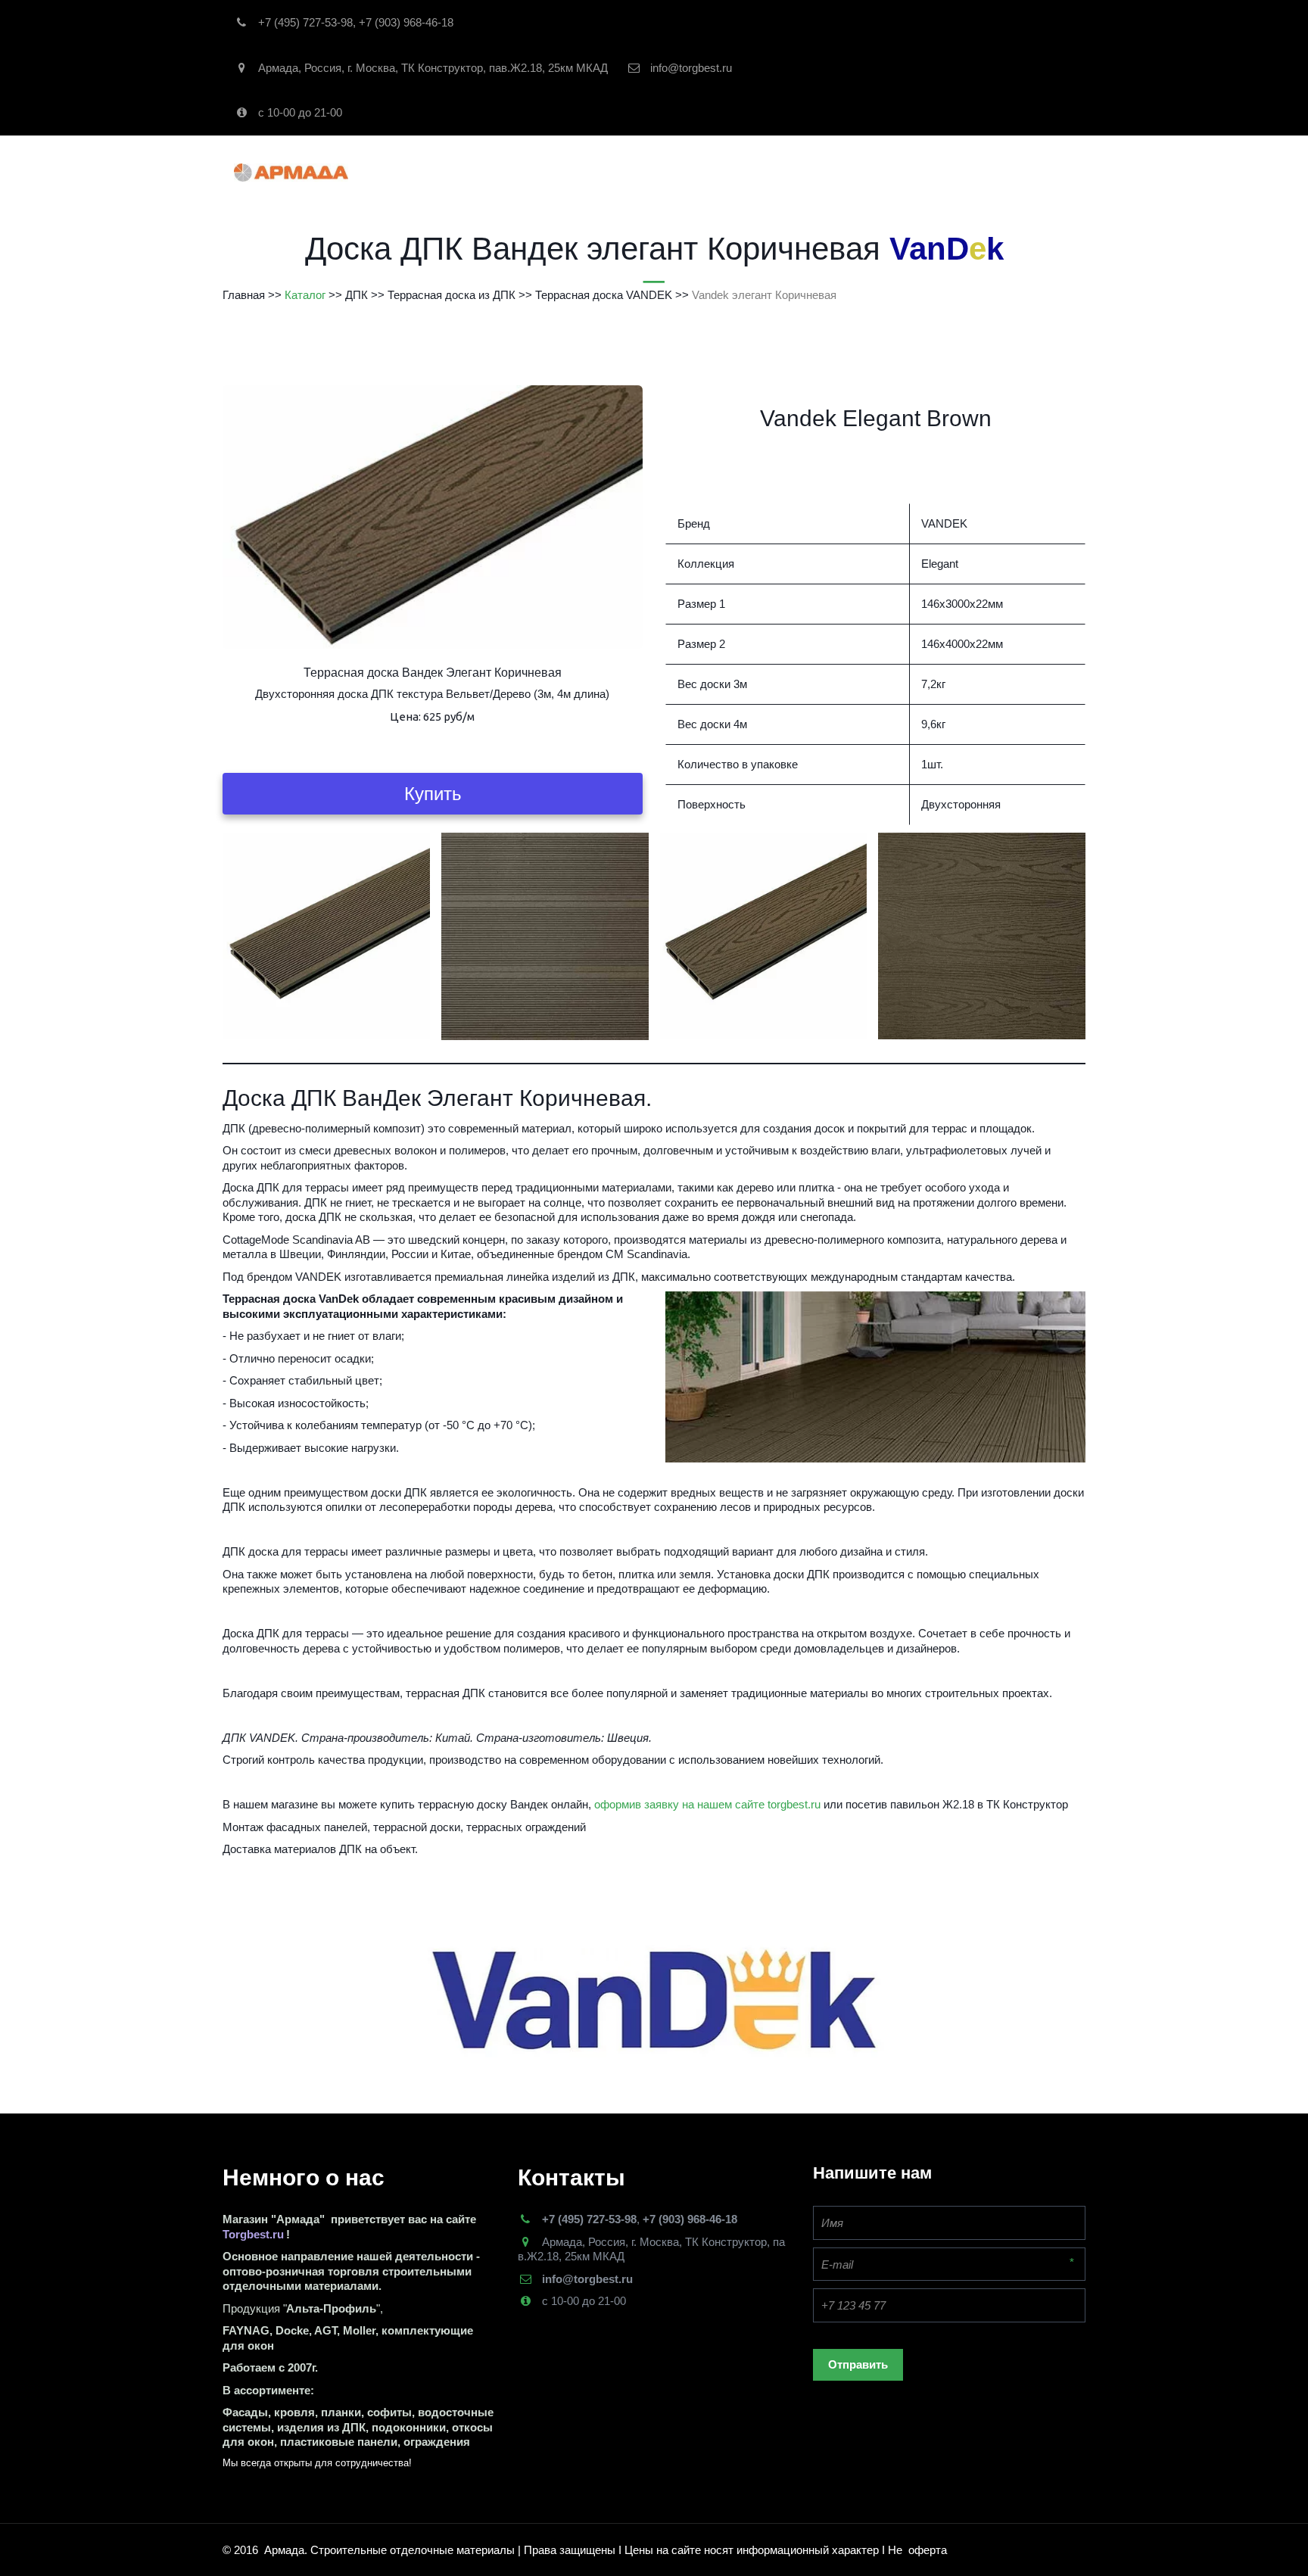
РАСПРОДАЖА (643, 172)
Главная (467, 172)
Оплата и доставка (917, 172)
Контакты (807, 172)
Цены (1012, 172)
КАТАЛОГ (548, 172)
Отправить (858, 2364)
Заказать (730, 172)
